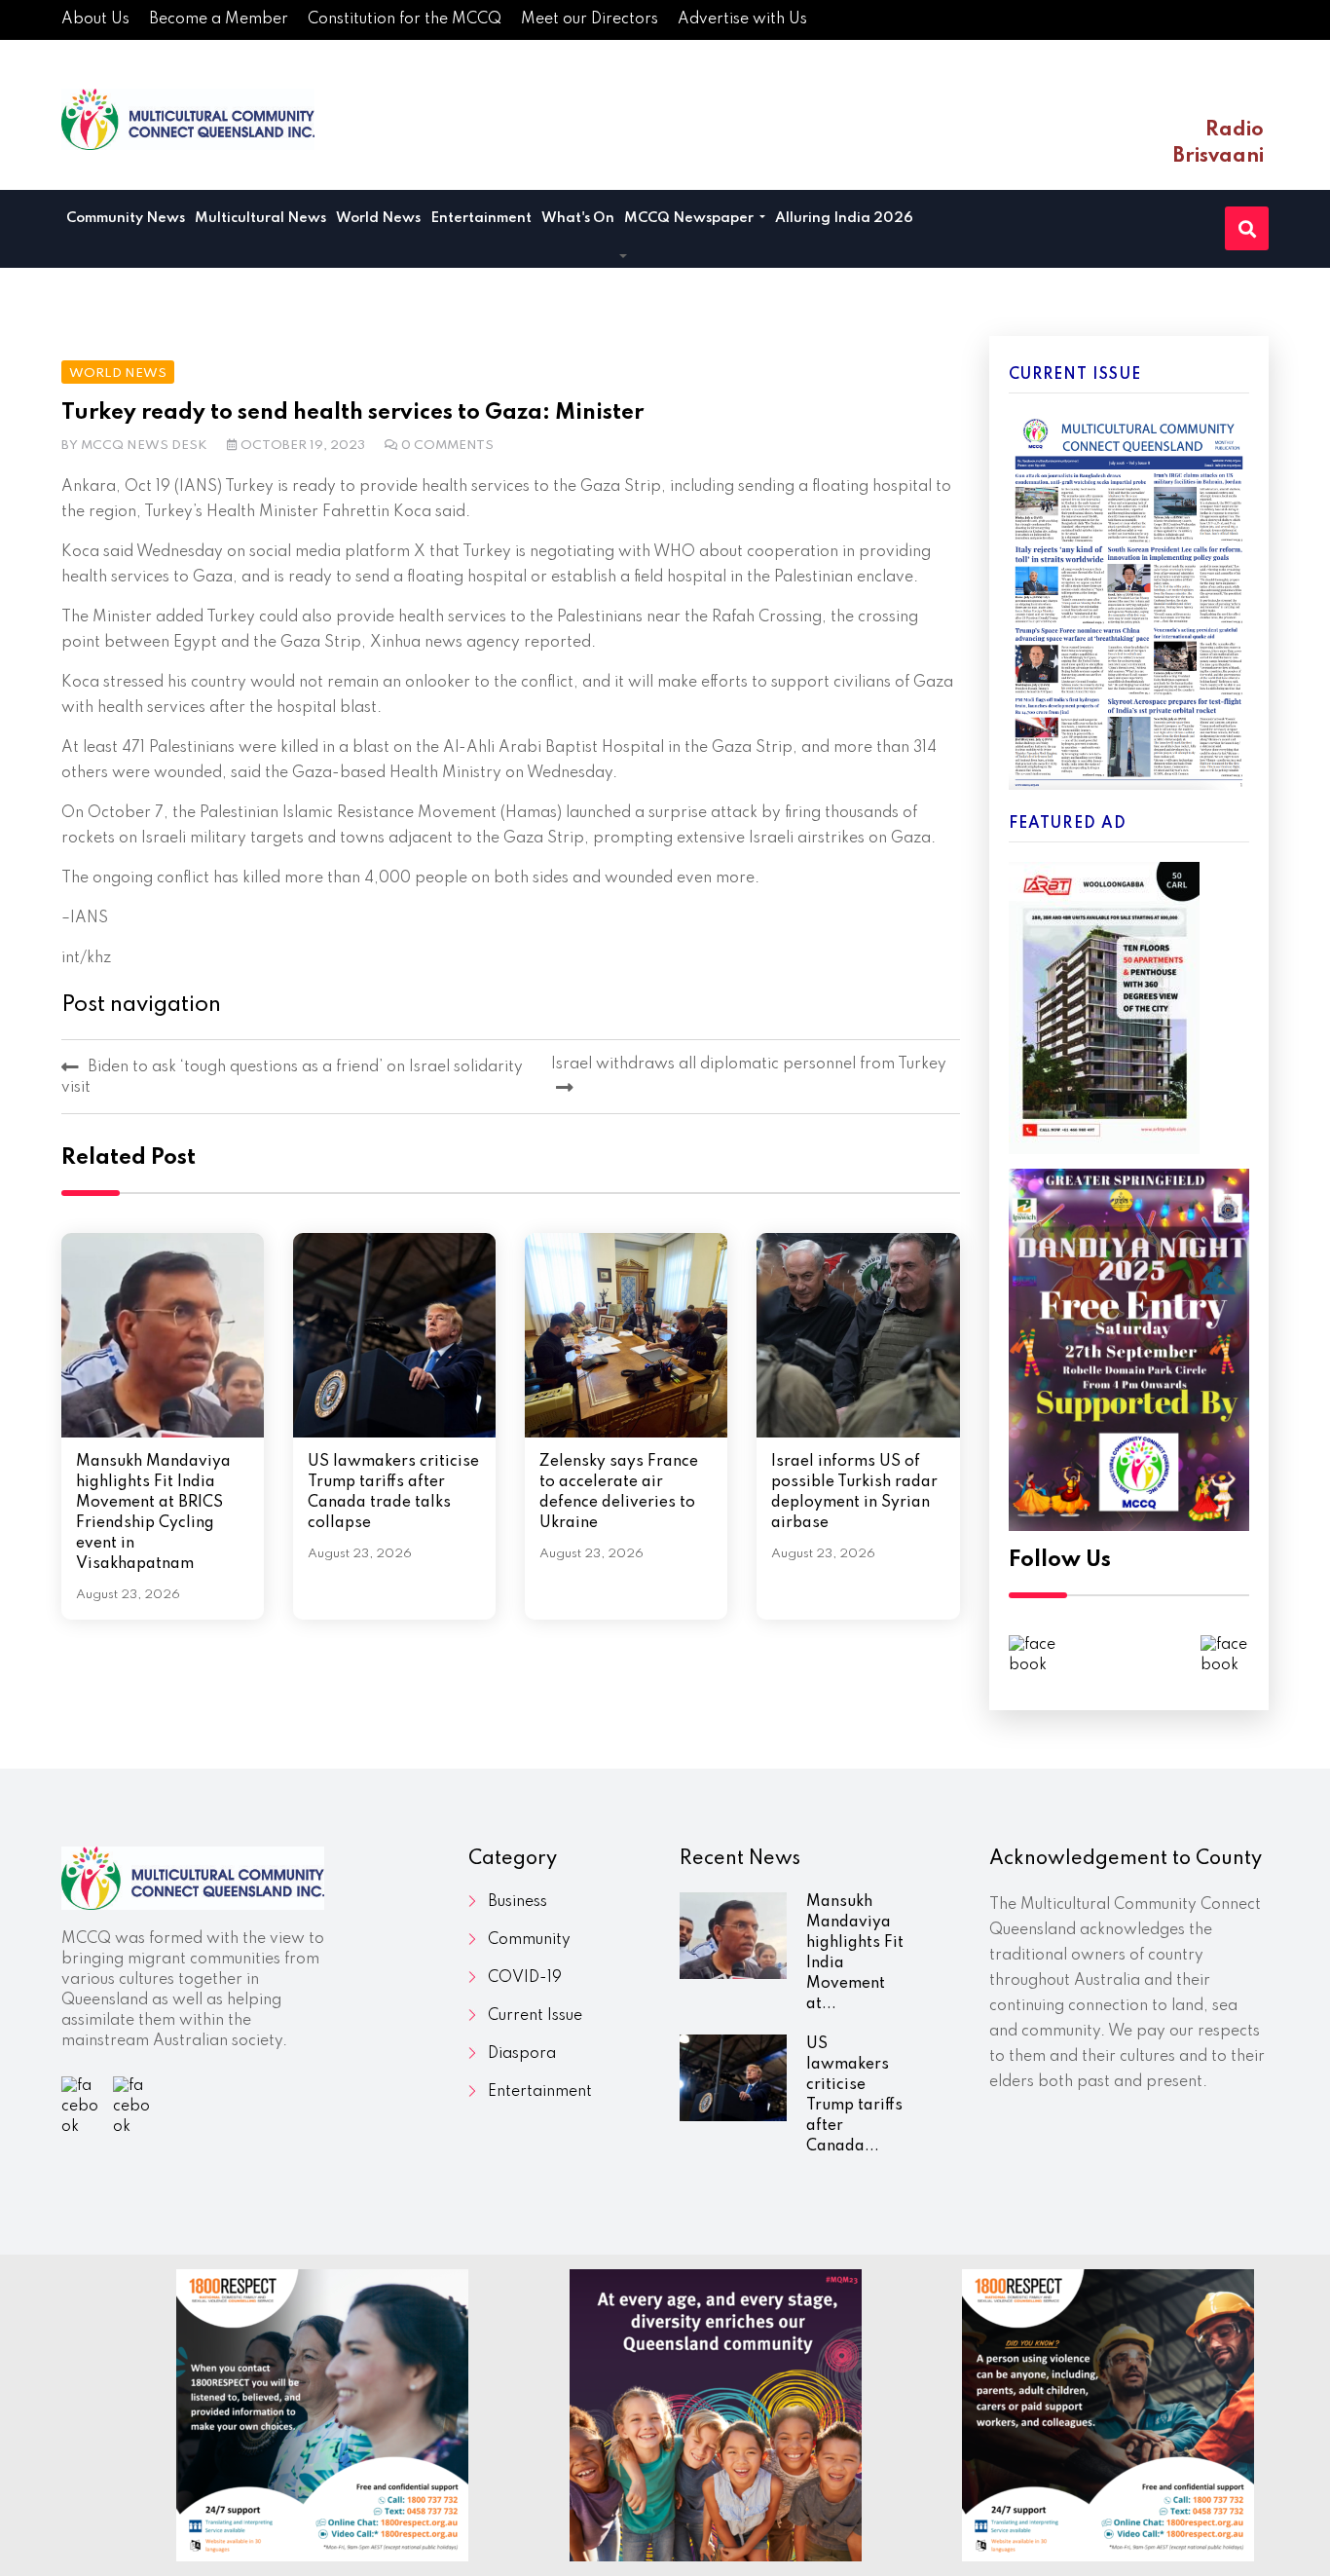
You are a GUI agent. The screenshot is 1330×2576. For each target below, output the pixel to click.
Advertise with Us (742, 19)
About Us (95, 19)
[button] (623, 257)
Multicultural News (260, 218)
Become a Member (219, 19)
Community (529, 1940)
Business (517, 1902)
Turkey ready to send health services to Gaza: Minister (352, 413)
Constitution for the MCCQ (405, 19)
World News (378, 218)
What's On (578, 218)
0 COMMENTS (447, 446)
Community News (126, 218)
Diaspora (522, 2054)
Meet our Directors (590, 19)
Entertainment (481, 218)
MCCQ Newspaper (690, 218)
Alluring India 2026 (844, 218)
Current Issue (535, 2016)
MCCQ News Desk (144, 446)
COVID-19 (525, 1978)
